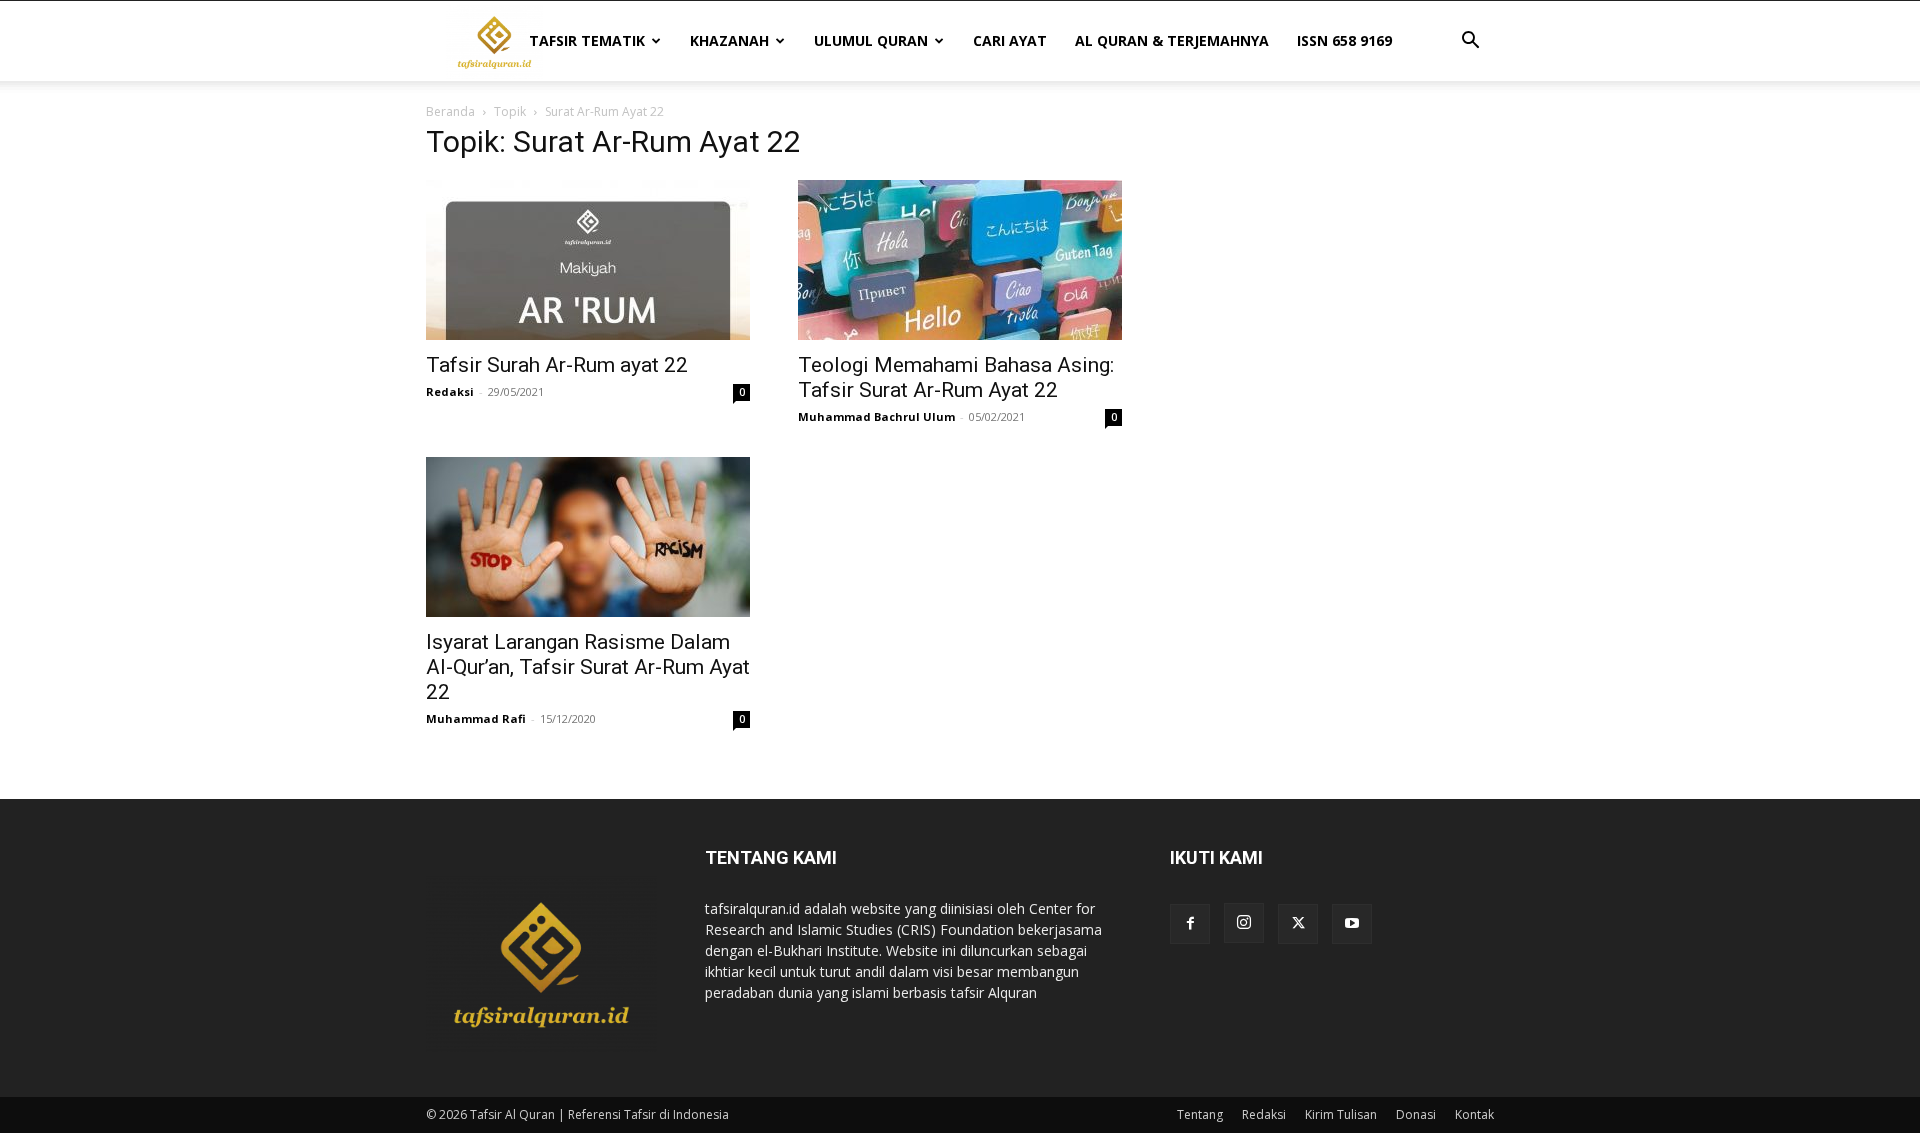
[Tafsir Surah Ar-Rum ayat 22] (588, 260)
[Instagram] (1244, 923)
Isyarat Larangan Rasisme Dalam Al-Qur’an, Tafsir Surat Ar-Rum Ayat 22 (588, 667)
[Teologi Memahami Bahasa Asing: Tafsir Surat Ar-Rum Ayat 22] (960, 260)
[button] (1470, 42)
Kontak (1474, 1114)
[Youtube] (1352, 924)
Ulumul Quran (871, 40)
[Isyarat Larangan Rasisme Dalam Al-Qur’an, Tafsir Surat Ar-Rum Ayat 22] (588, 537)
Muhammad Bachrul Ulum (876, 416)
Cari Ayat (1010, 40)
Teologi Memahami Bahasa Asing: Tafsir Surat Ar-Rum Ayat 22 (956, 377)
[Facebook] (1190, 924)
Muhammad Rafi (476, 718)
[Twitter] (1298, 924)
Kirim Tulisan (1341, 1114)
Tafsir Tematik (587, 40)
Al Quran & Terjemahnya (1172, 40)
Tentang (1200, 1114)
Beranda (450, 111)
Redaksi (450, 391)
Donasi (1416, 1114)
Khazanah (729, 40)
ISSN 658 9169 (1344, 40)
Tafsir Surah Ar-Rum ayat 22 (557, 365)
